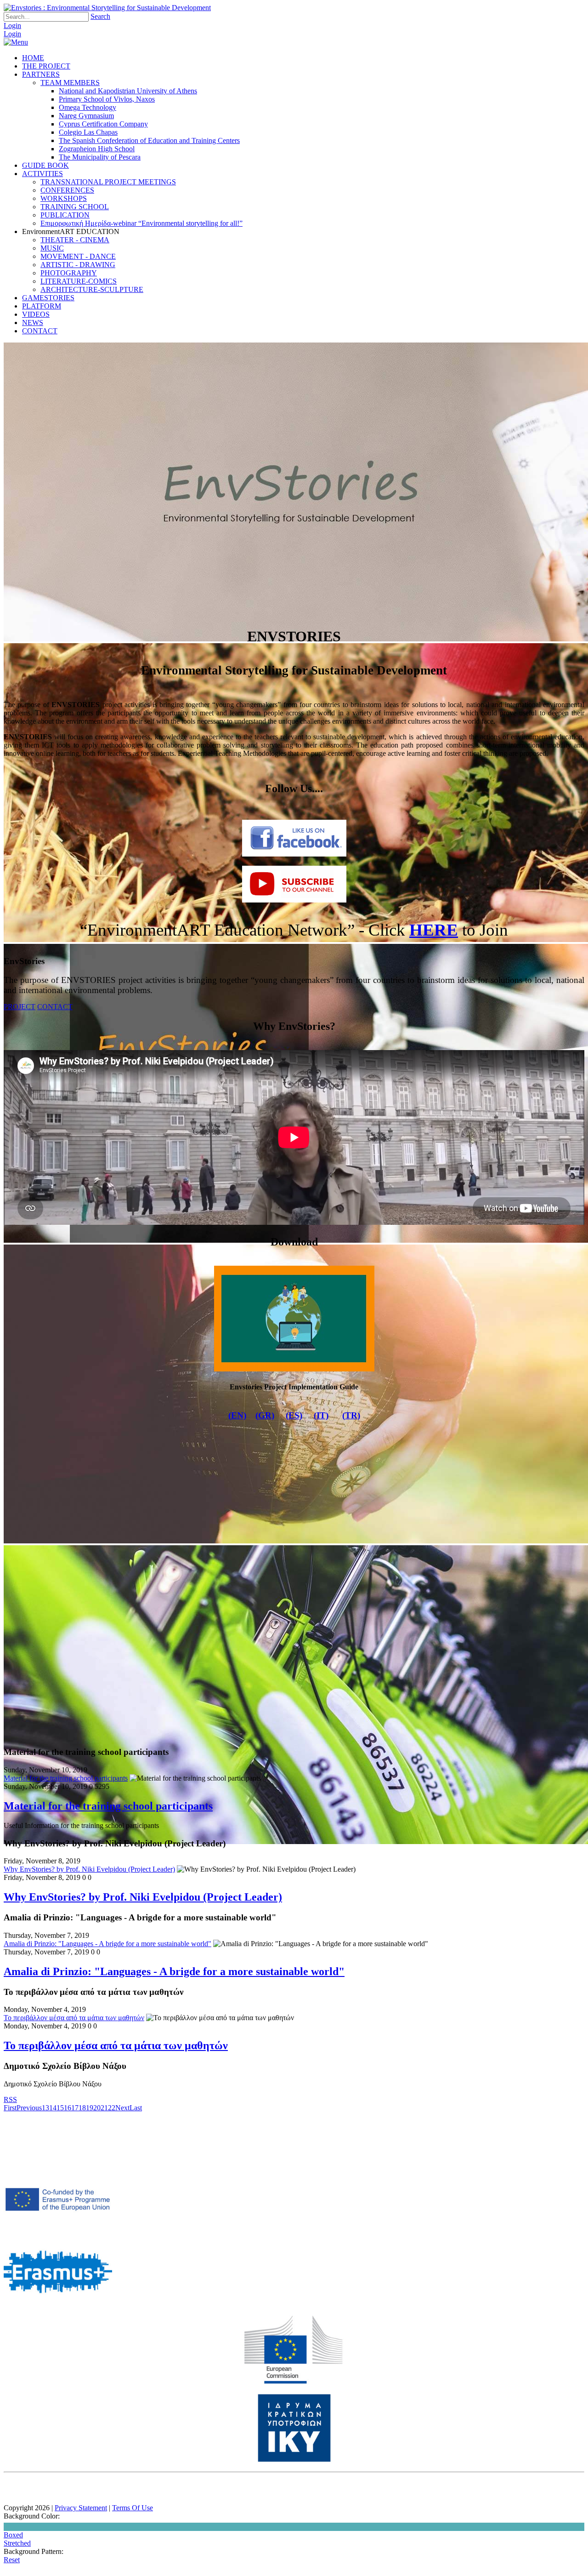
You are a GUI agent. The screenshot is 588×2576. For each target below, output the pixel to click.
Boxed (13, 2535)
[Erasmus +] (58, 2233)
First (10, 2108)
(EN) (237, 1415)
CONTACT (55, 1007)
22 (112, 2108)
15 (60, 2108)
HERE (434, 930)
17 (75, 2108)
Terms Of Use (133, 2508)
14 (53, 2108)
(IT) (321, 1415)
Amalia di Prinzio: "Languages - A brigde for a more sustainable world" (107, 1944)
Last (136, 2108)
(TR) (351, 1415)
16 (68, 2108)
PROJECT (20, 1007)
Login (12, 26)
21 (104, 2108)
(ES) (294, 1415)
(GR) (265, 1415)
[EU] (294, 2382)
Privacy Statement (81, 2508)
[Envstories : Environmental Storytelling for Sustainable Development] (107, 8)
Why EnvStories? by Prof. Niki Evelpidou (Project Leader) (89, 1869)
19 (90, 2108)
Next (122, 2108)
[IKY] (294, 2460)
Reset (12, 2560)
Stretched (17, 2543)
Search (100, 16)
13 (45, 2108)
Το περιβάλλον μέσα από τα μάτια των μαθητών (74, 2018)
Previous (29, 2108)
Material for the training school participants (66, 1778)
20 (97, 2108)
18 (82, 2108)
